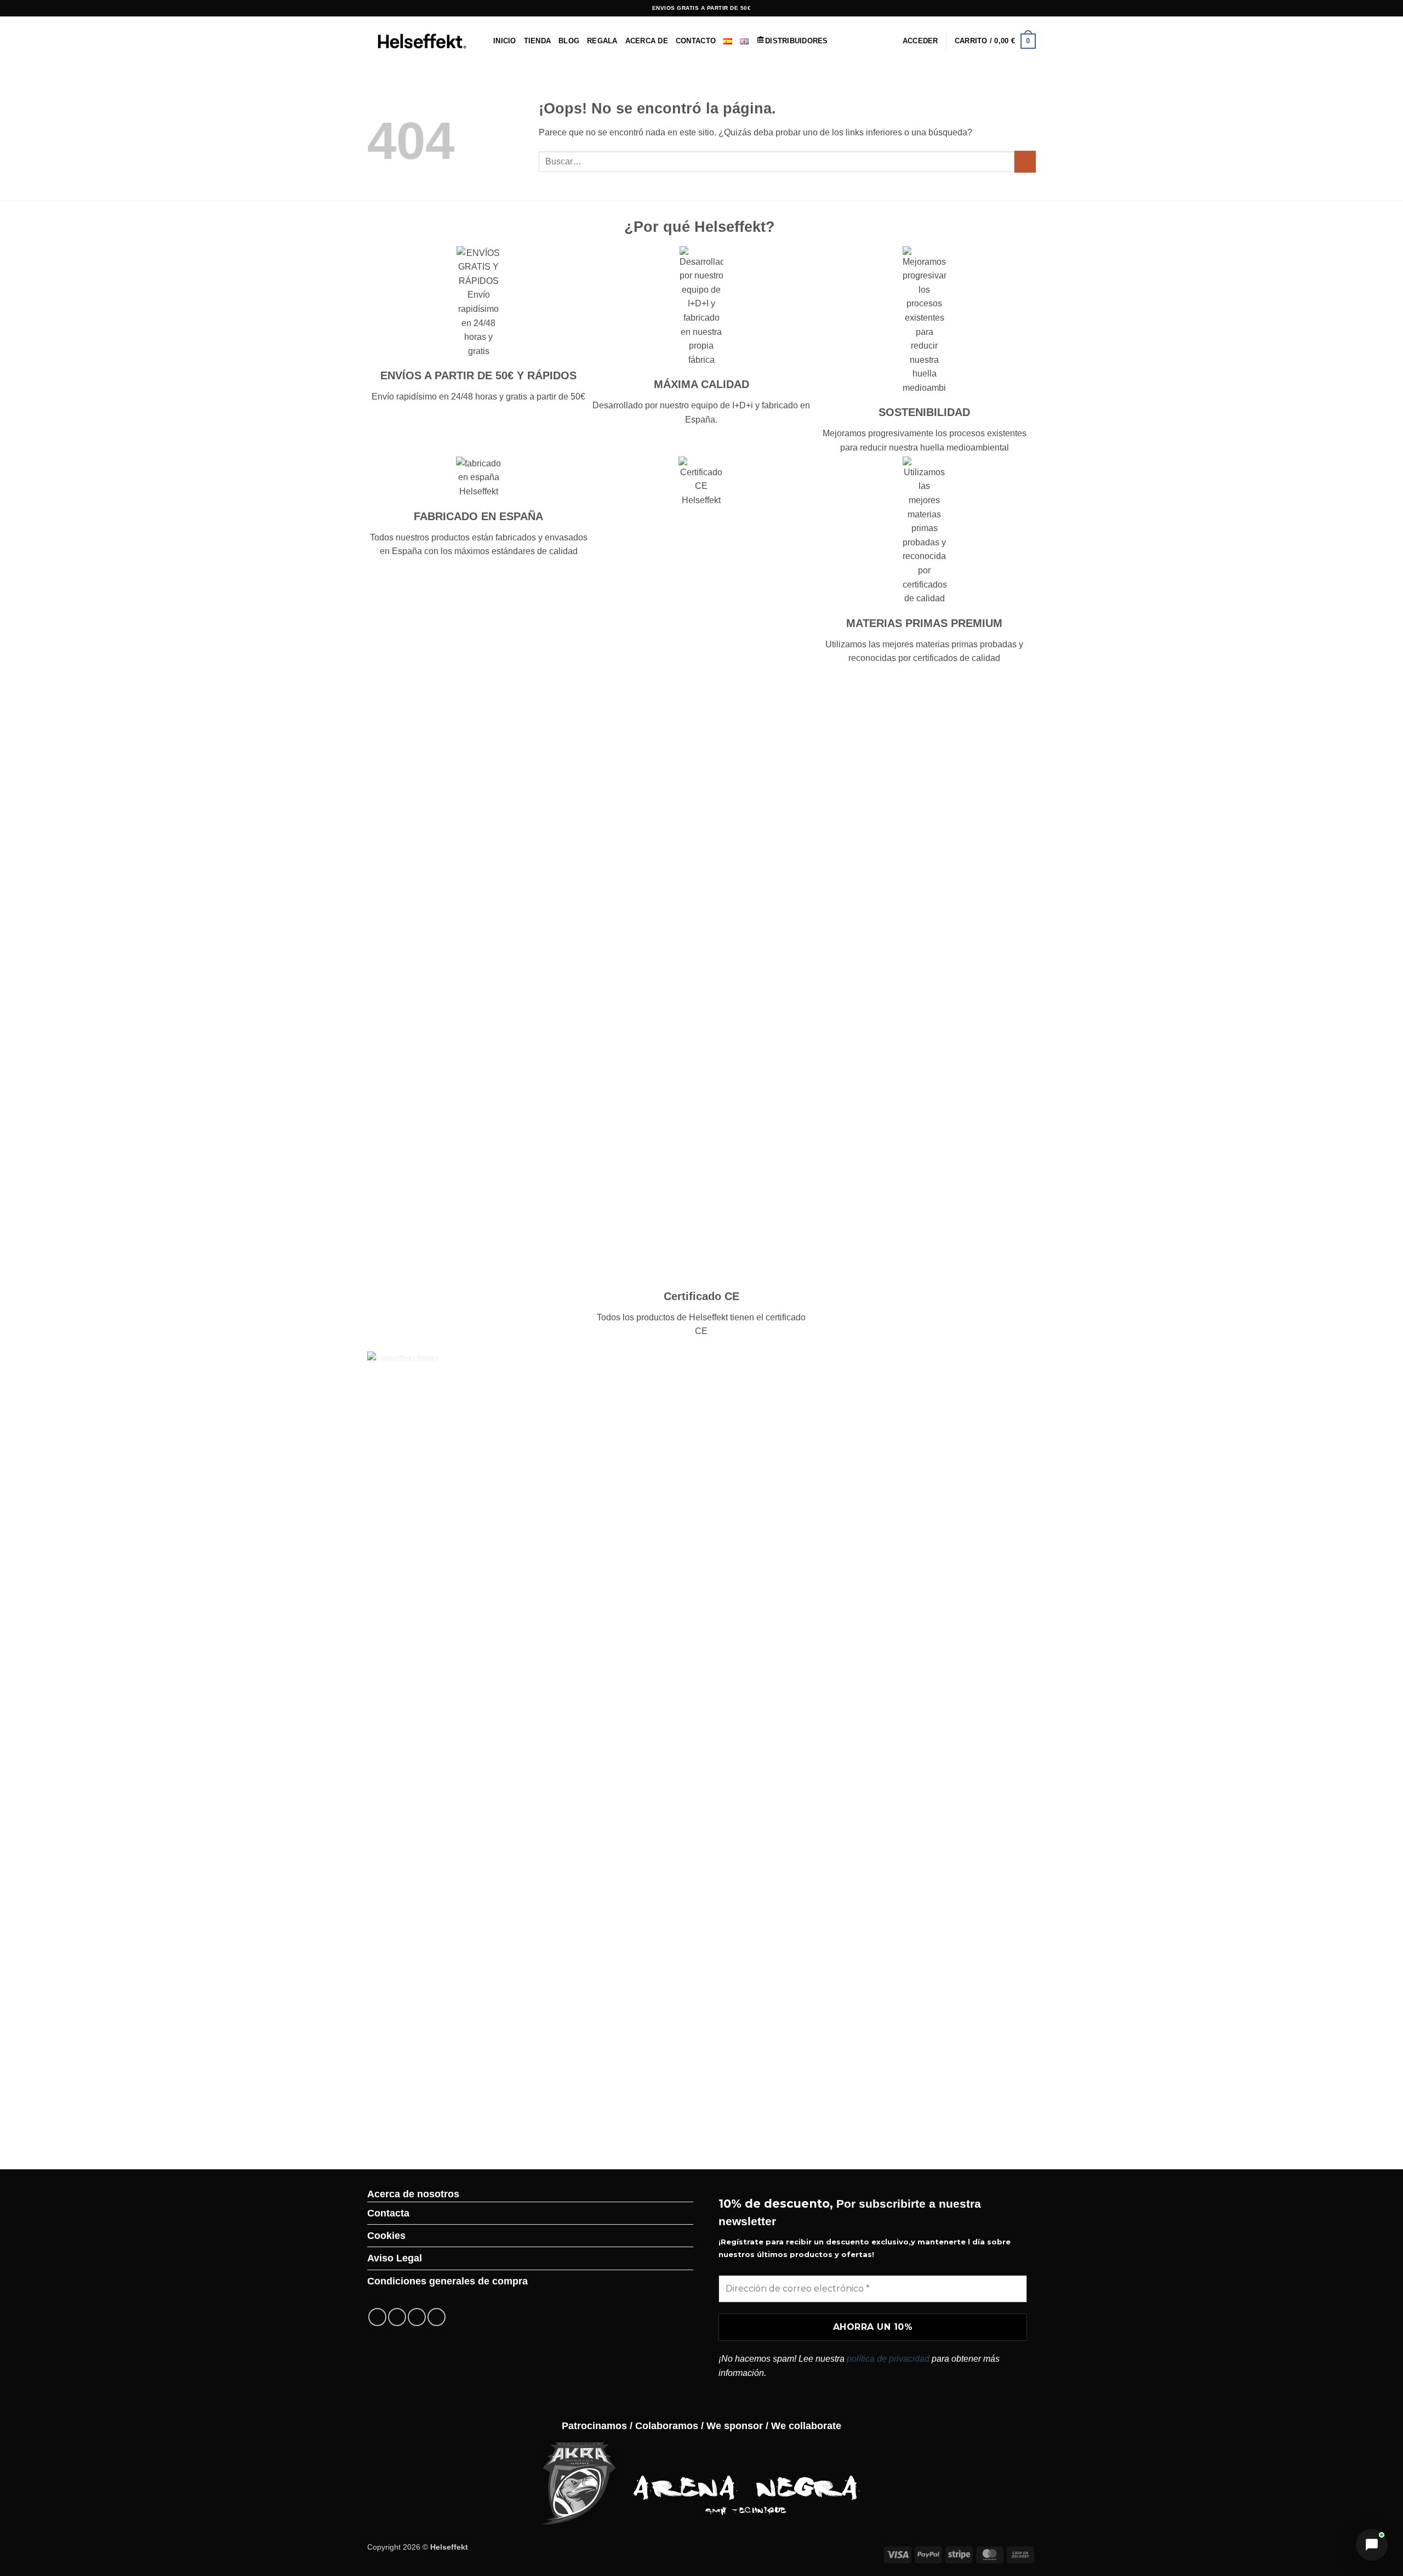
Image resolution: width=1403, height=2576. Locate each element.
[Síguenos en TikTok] (999, 8)
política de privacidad (888, 2359)
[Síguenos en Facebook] (978, 8)
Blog (569, 41)
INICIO (505, 41)
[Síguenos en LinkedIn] (1030, 8)
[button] (920, 41)
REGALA (602, 41)
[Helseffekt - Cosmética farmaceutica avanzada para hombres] (422, 41)
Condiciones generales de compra (447, 2281)
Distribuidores (797, 41)
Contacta (388, 2213)
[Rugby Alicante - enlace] (578, 2483)
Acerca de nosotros (413, 2194)
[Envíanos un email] (1020, 8)
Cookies (386, 2236)
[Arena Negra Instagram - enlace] (747, 2483)
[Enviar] (1025, 161)
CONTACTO (696, 41)
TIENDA (538, 41)
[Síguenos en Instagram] (989, 8)
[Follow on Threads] (1010, 8)
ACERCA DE (647, 41)
